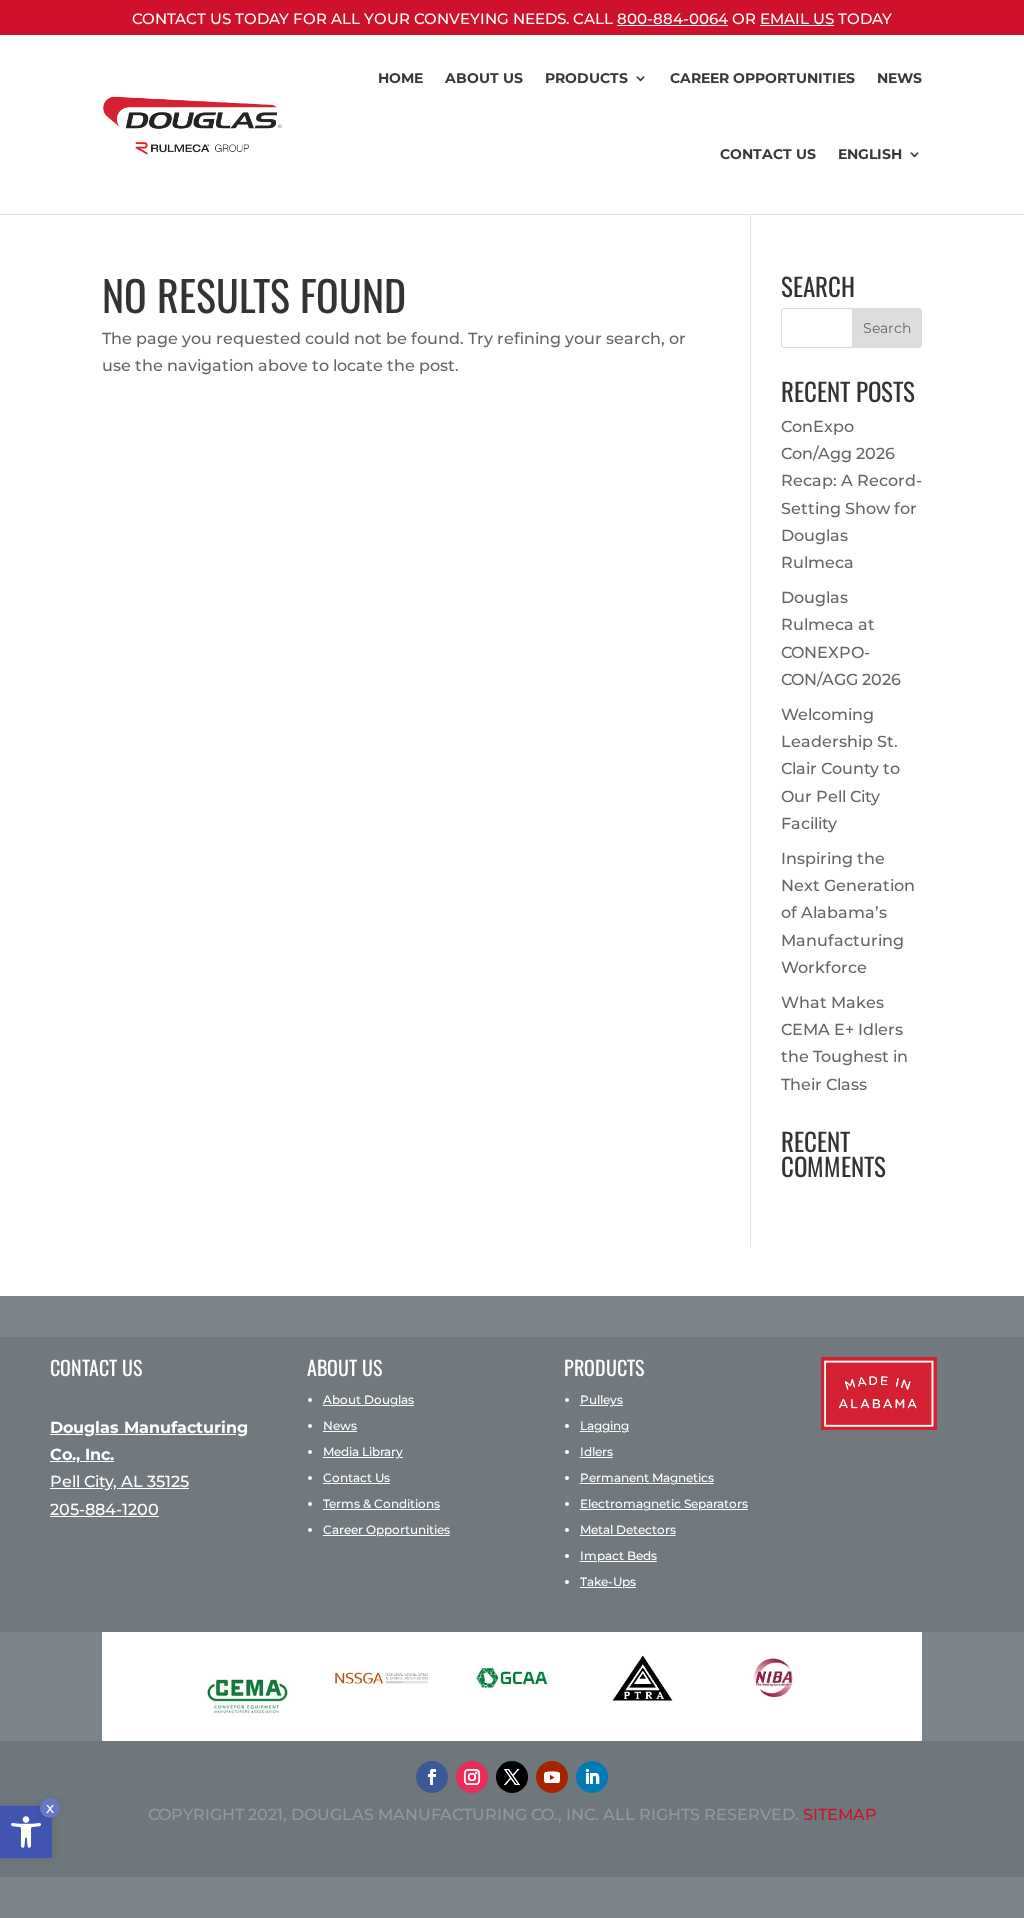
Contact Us (768, 154)
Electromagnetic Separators (664, 1503)
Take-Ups (608, 1581)
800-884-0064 (672, 18)
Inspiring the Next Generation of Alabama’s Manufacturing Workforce (848, 913)
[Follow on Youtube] (552, 1777)
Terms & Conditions (381, 1503)
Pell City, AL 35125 (119, 1481)
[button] (26, 1832)
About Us (484, 78)
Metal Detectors (628, 1529)
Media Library (363, 1451)
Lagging (604, 1425)
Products (586, 78)
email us (797, 18)
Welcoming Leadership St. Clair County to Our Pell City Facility (840, 769)
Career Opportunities (386, 1529)
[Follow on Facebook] (432, 1777)
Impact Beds (618, 1555)
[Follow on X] (512, 1777)
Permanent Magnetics (647, 1477)
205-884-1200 (104, 1509)
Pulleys (601, 1399)
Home (400, 78)
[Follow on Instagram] (472, 1777)
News (899, 78)
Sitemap (840, 1814)
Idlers (596, 1451)
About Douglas (368, 1399)
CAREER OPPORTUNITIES (762, 78)
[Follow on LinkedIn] (592, 1777)
